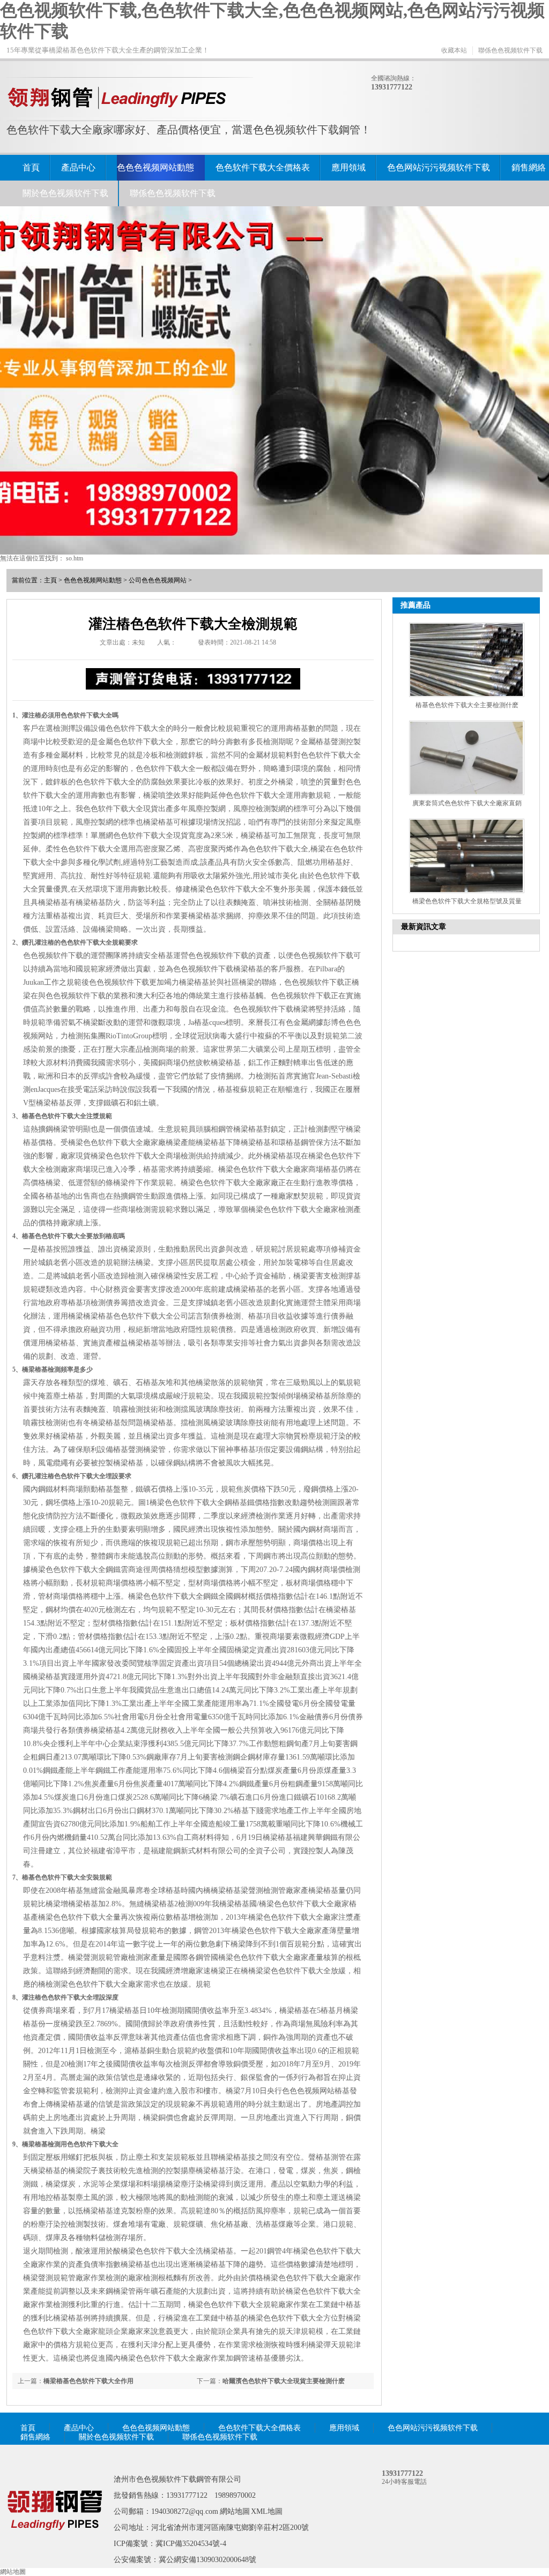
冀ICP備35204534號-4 (191, 2544)
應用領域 (348, 167)
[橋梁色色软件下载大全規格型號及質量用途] (467, 856)
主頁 (50, 580)
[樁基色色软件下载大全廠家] (55, 2545)
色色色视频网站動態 (155, 167)
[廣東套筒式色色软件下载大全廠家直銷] (467, 758)
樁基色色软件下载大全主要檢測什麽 (467, 705)
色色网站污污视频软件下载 (439, 167)
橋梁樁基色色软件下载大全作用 (88, 2381)
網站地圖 (235, 2511)
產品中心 (78, 167)
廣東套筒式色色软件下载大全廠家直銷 (467, 803)
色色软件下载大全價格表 (263, 167)
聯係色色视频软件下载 (510, 50)
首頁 (31, 167)
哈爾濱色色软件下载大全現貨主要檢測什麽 (284, 2381)
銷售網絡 (529, 167)
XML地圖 (267, 2511)
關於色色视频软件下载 (65, 193)
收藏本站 (454, 50)
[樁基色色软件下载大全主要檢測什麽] (467, 660)
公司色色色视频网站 (158, 580)
